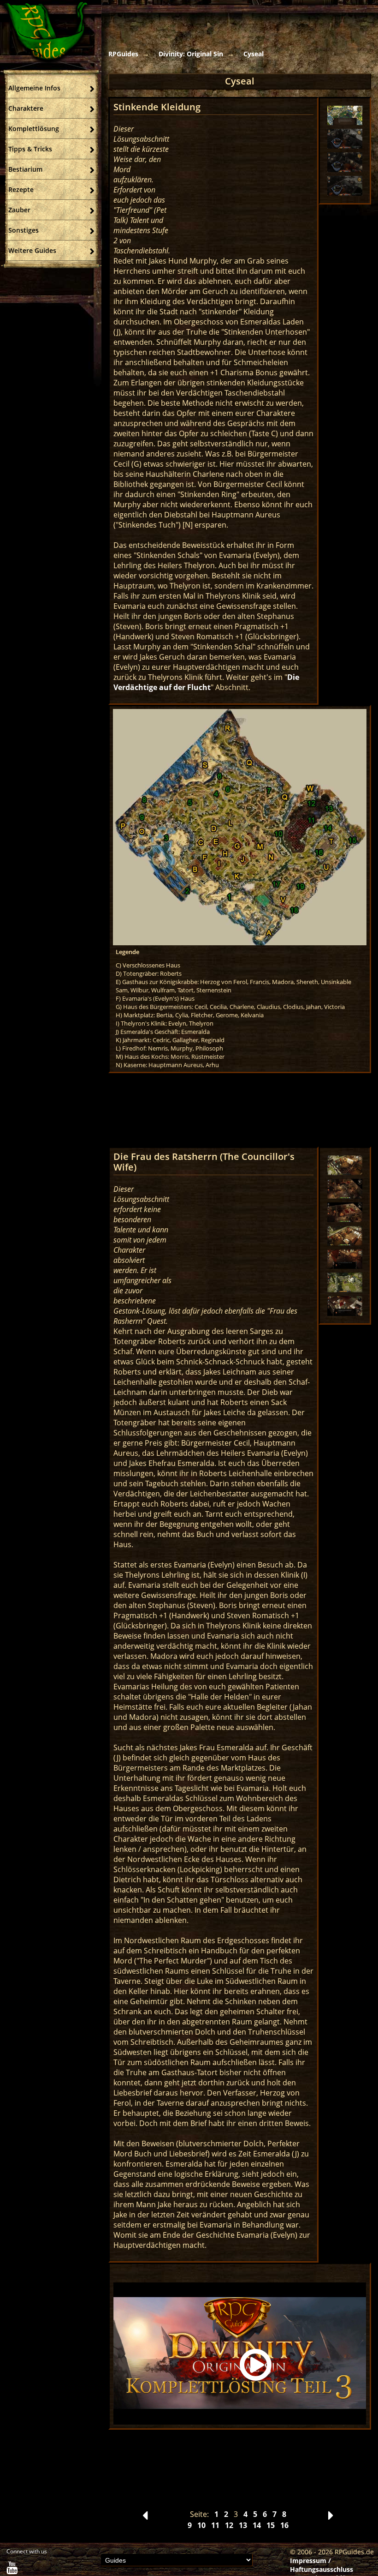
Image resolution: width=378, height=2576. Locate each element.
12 (229, 2525)
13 (243, 2525)
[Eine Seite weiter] (331, 2518)
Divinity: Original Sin (191, 54)
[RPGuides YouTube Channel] (12, 2570)
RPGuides (123, 54)
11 (215, 2525)
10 (201, 2525)
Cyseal (254, 54)
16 (284, 2525)
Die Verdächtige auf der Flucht (206, 682)
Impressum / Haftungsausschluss (322, 2565)
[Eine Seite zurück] (145, 2518)
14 (257, 2525)
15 (271, 2525)
